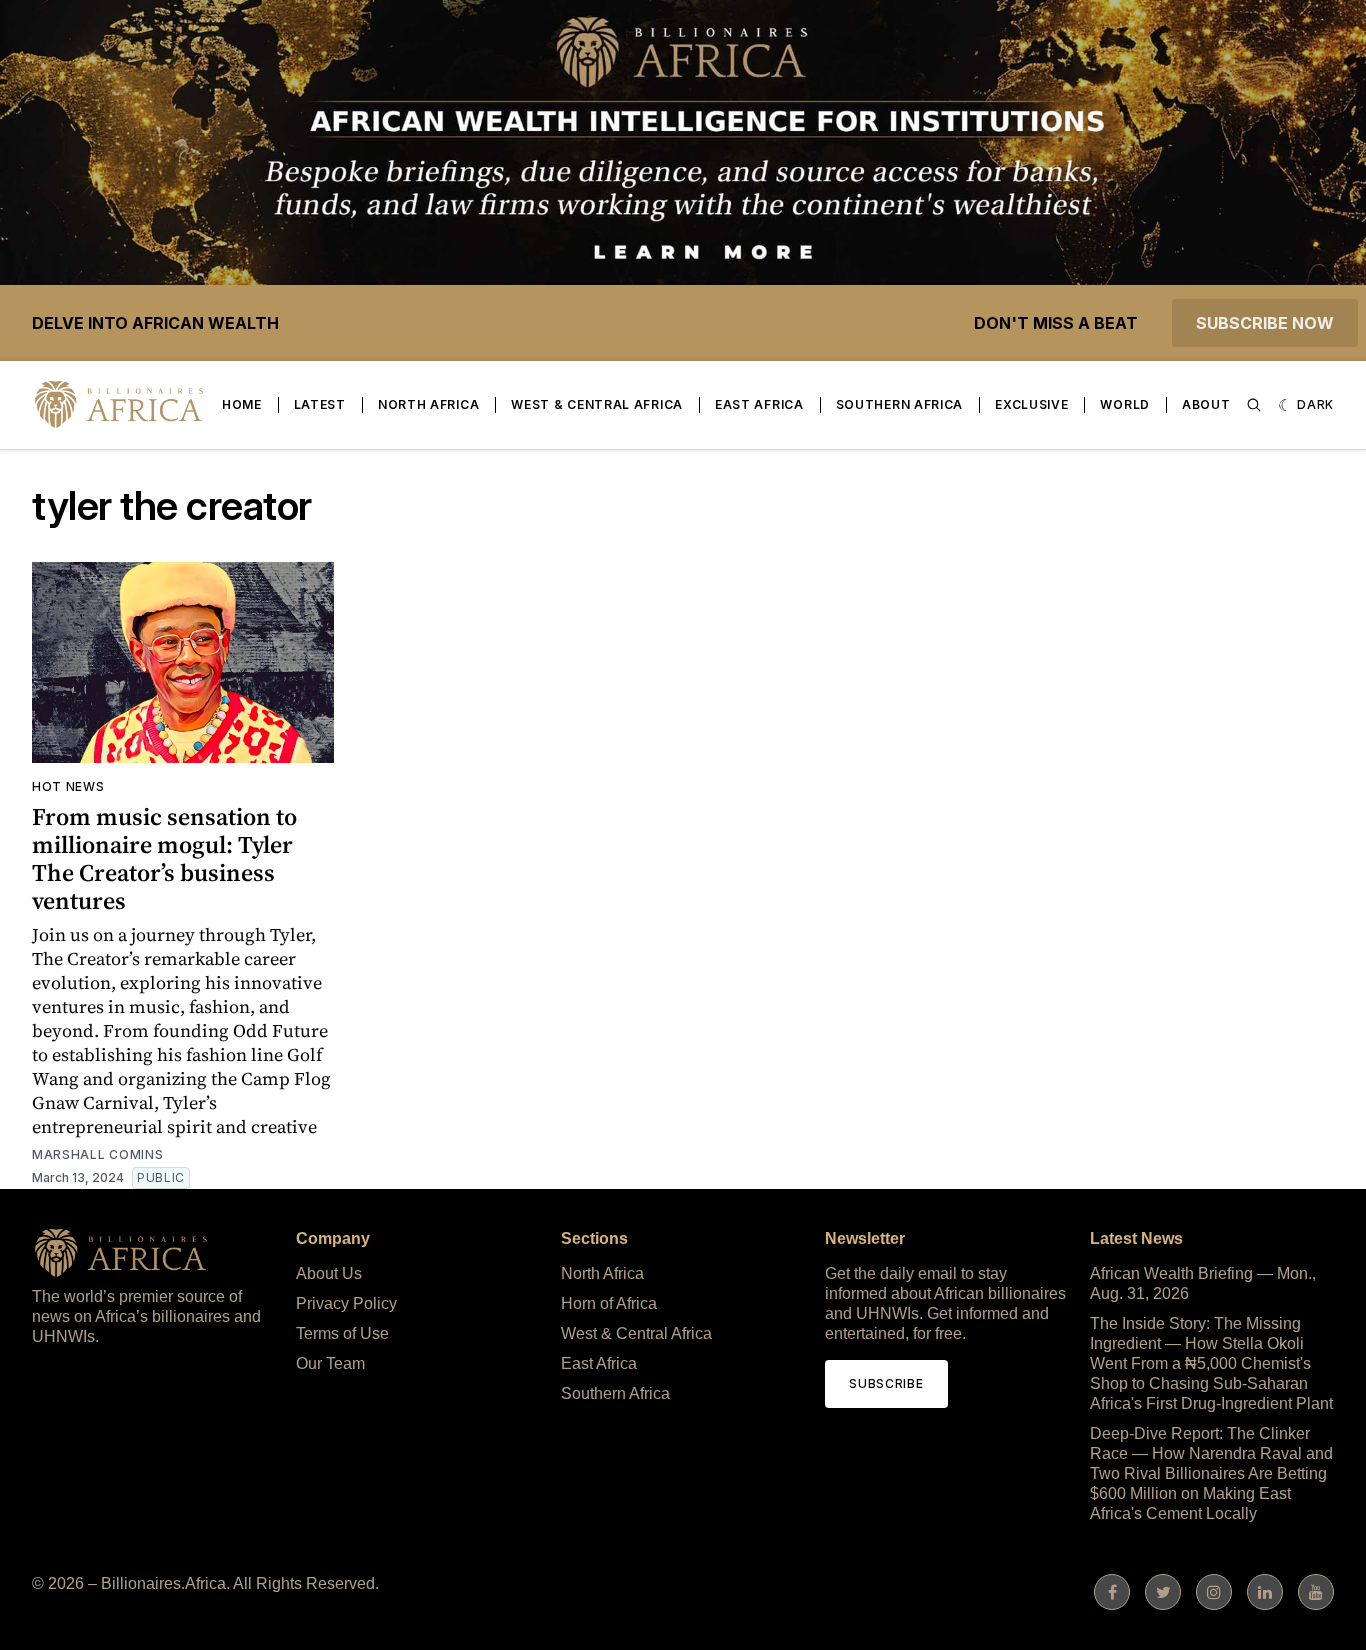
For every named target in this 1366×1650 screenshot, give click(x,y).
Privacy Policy (346, 1303)
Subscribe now (1265, 323)
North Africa (428, 404)
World (1125, 404)
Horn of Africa (609, 1303)
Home (242, 404)
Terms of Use (342, 1333)
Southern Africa (900, 404)
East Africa (759, 404)
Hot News (68, 786)
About (1206, 404)
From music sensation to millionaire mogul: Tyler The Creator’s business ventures (164, 858)
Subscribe (886, 1383)
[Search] (1254, 405)
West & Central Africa (597, 404)
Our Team (330, 1363)
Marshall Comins (98, 1154)
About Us (329, 1273)
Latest (320, 404)
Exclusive (1031, 404)
